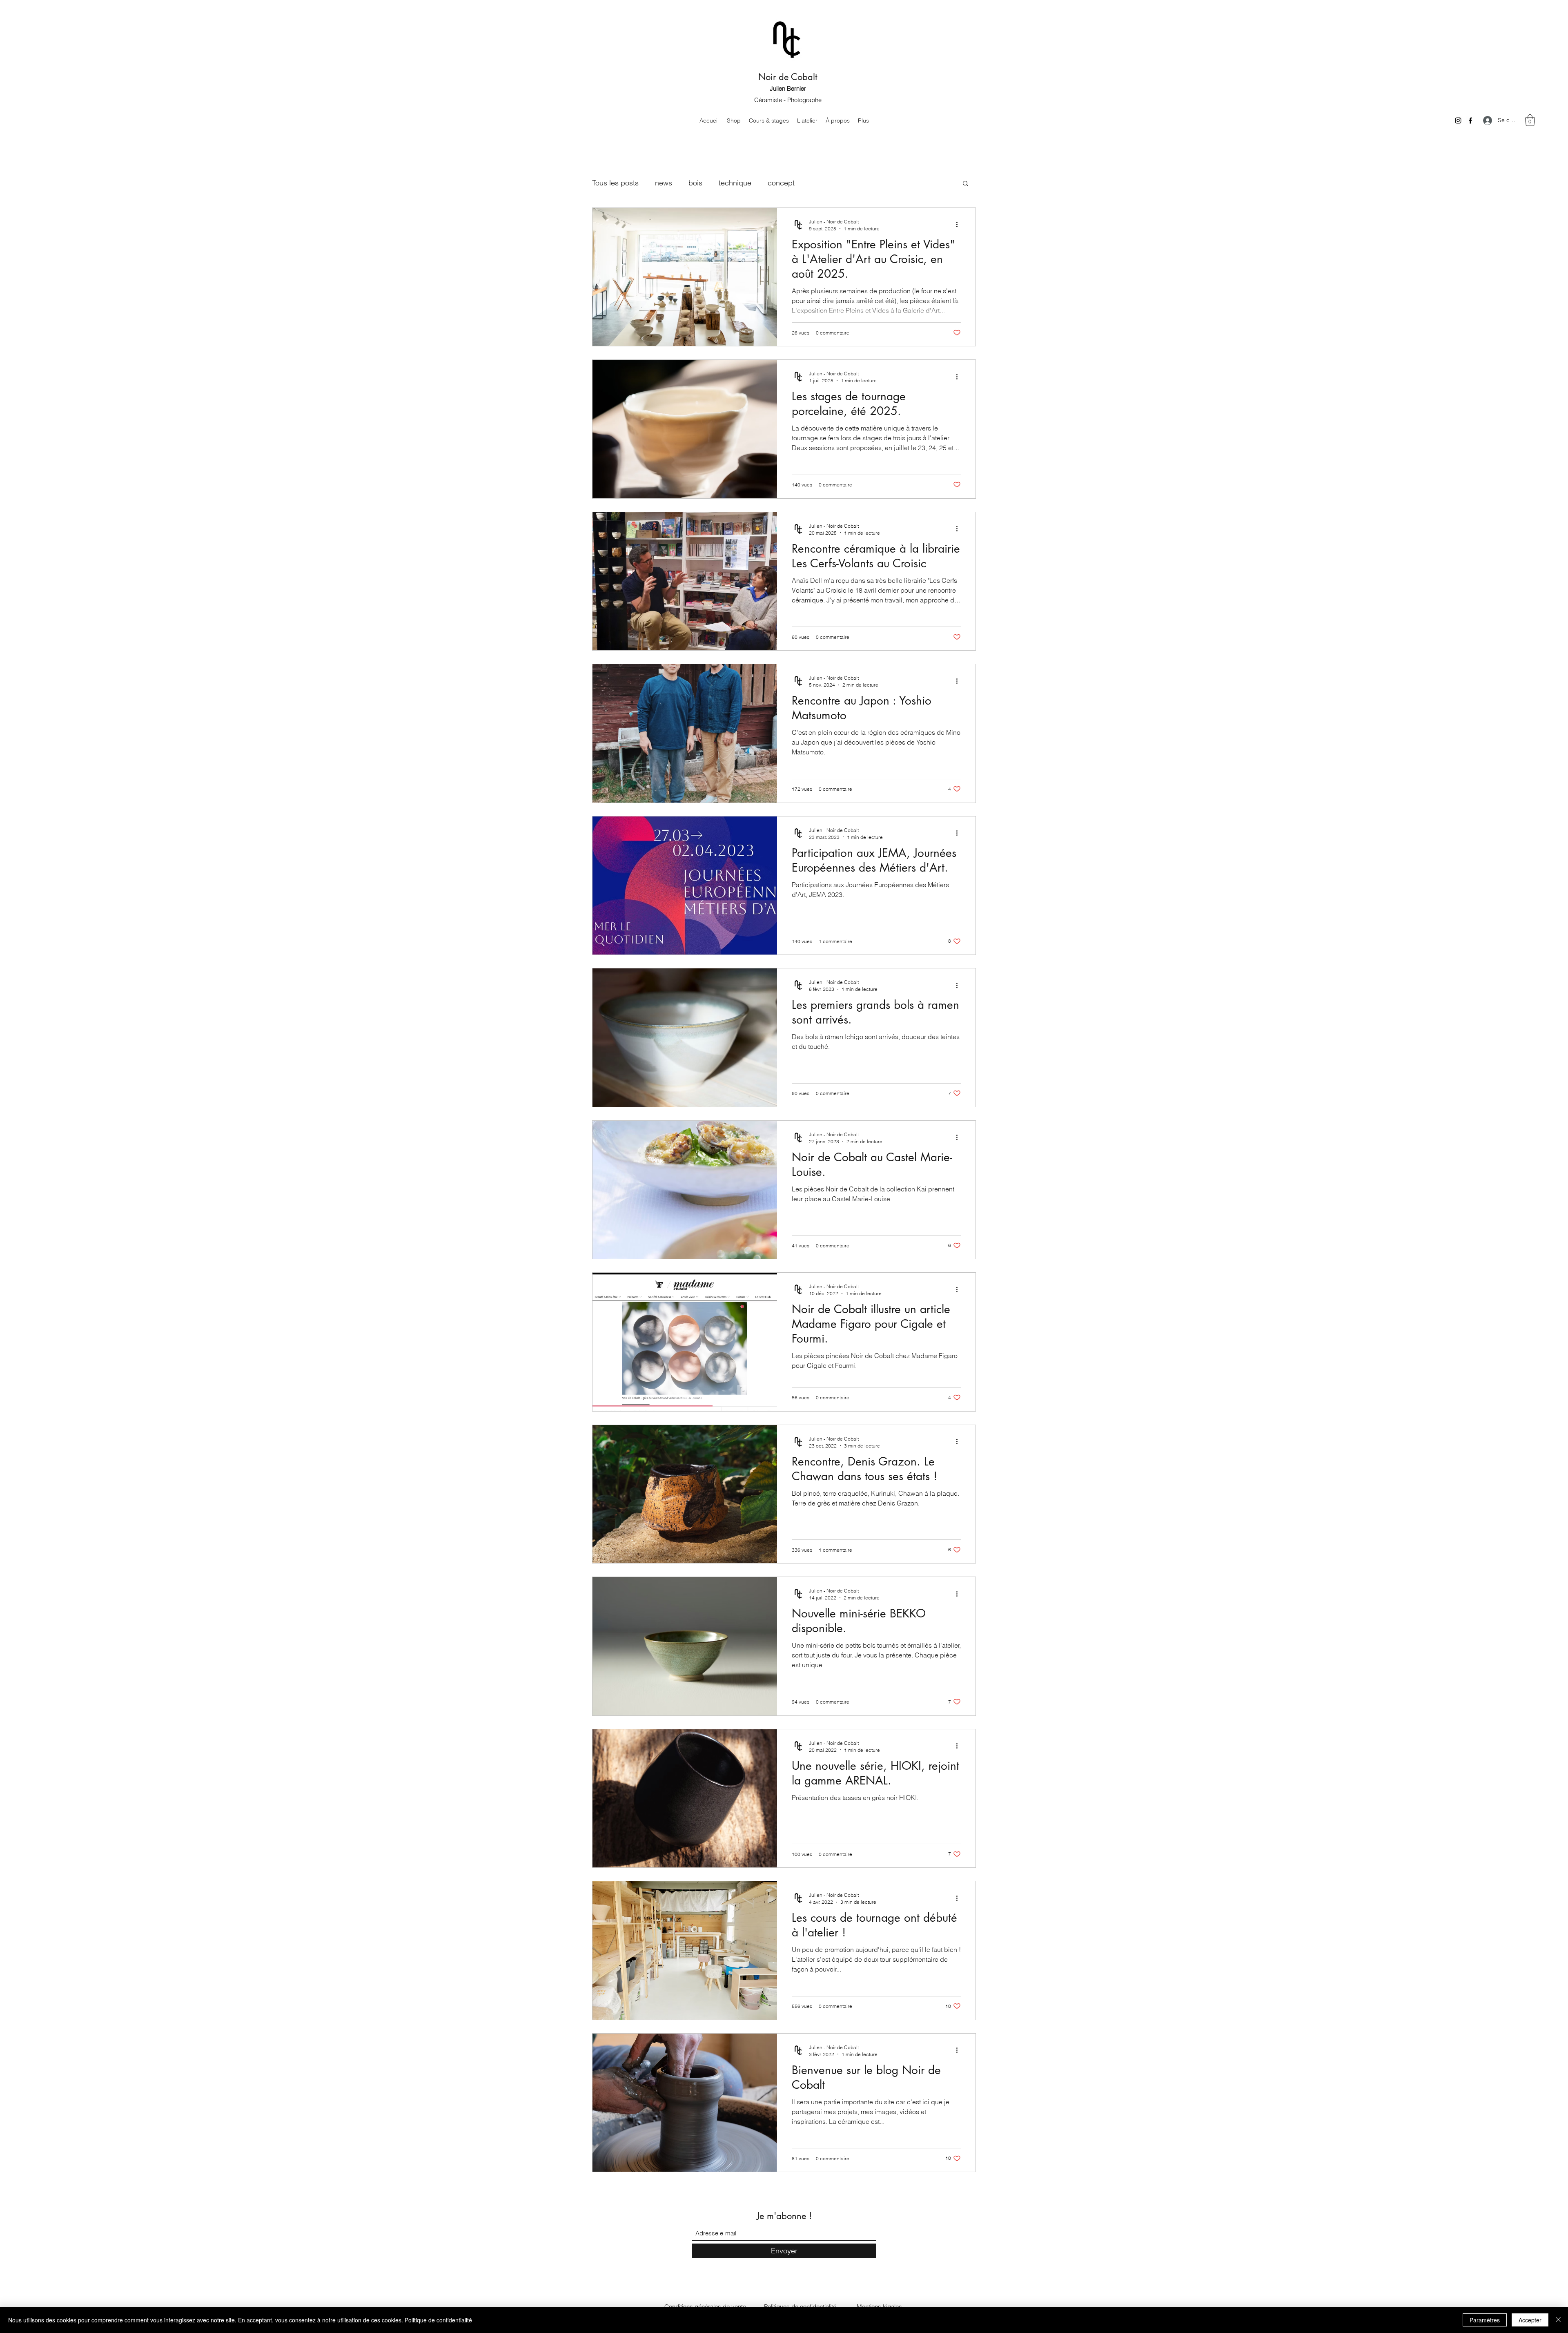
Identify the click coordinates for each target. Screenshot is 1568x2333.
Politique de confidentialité (438, 2320)
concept (781, 183)
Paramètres (1485, 2320)
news (664, 183)
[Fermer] (1558, 2320)
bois (695, 183)
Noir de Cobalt (788, 77)
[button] (1530, 120)
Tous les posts (615, 183)
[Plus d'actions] (960, 225)
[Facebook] (1470, 120)
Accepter (1530, 2320)
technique (735, 183)
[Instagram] (1458, 120)
